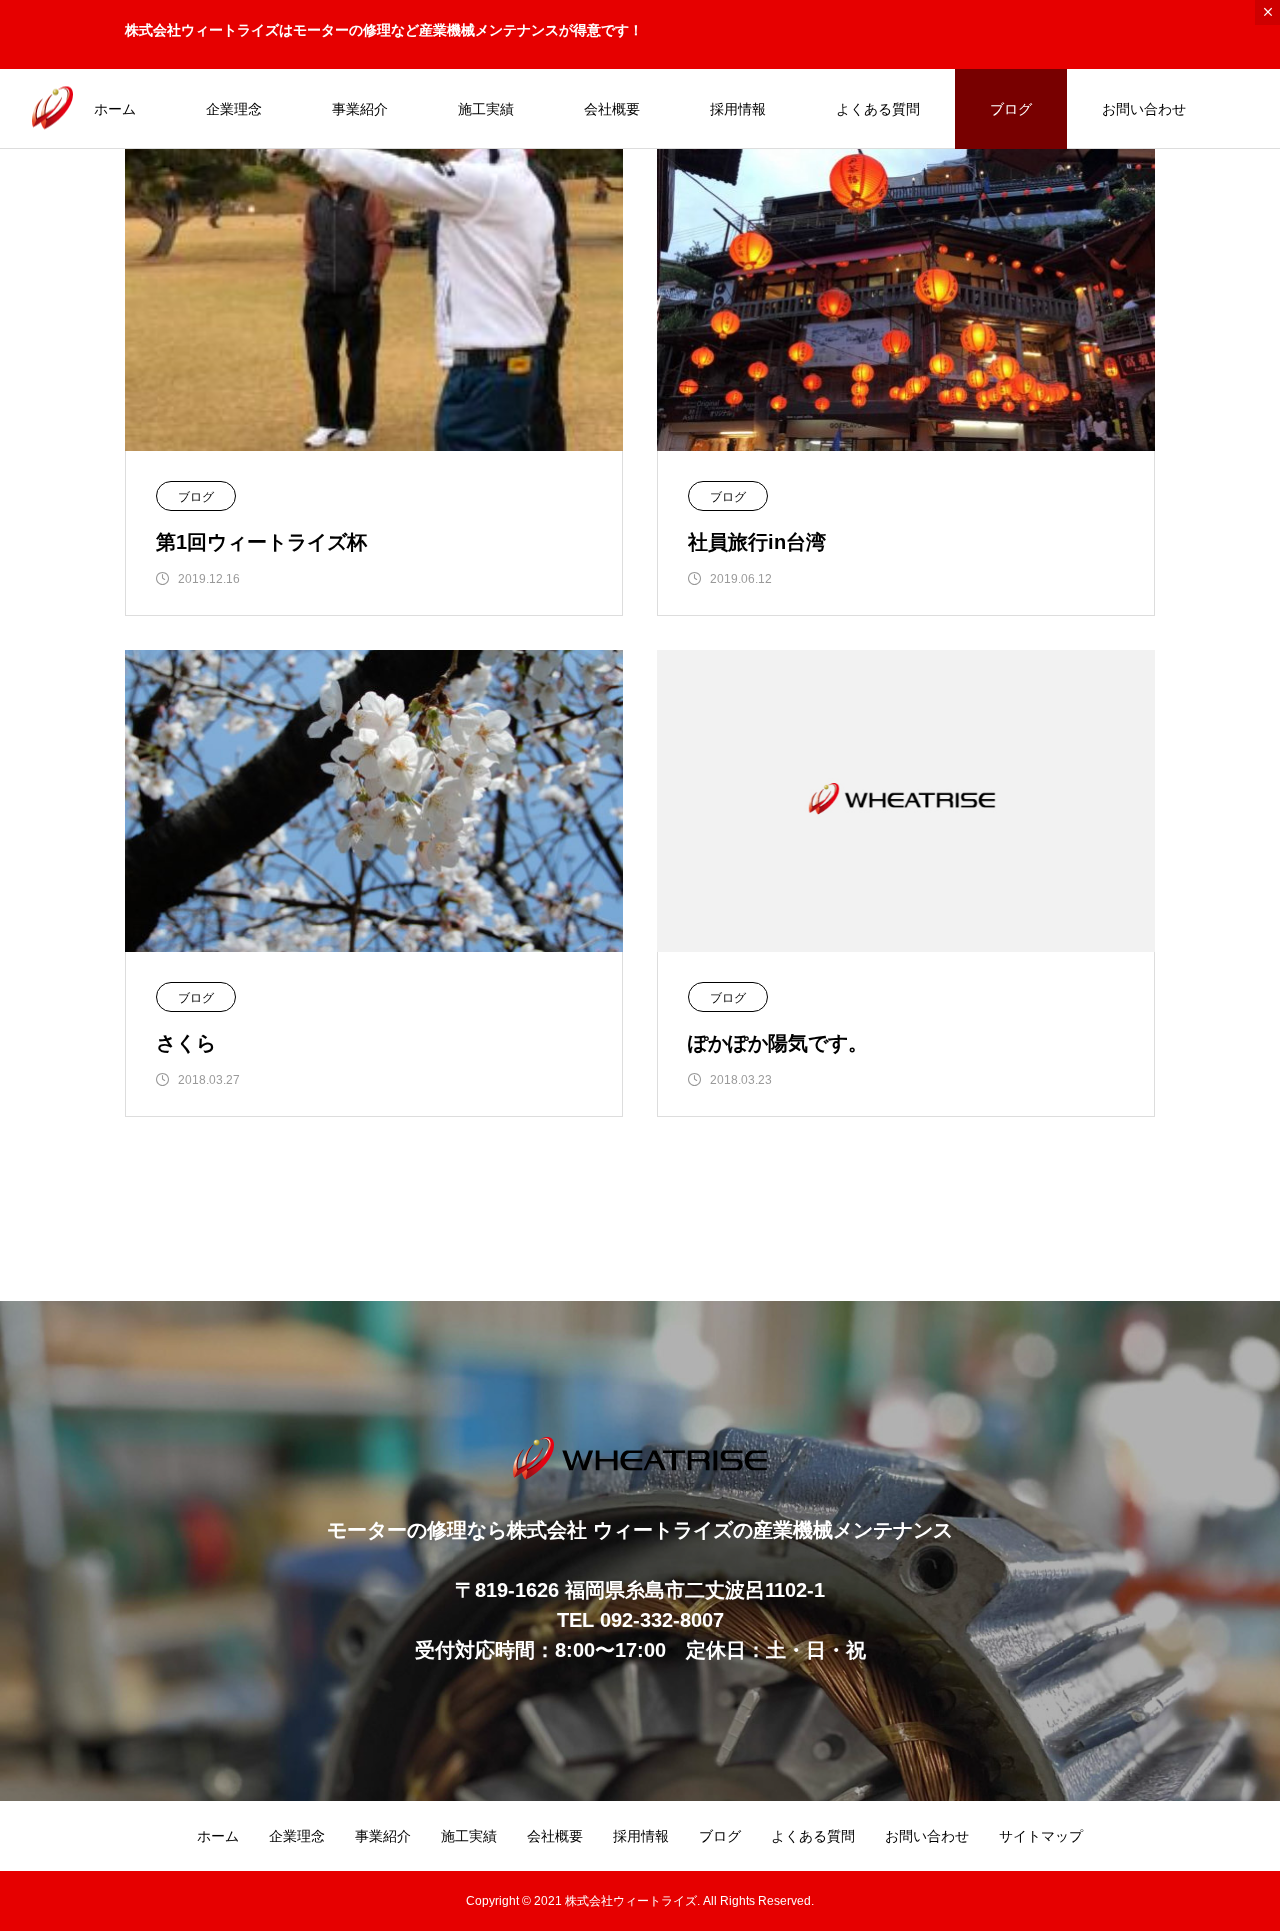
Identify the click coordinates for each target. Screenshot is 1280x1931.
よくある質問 (878, 109)
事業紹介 (360, 109)
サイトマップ (1041, 1836)
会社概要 (612, 109)
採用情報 (738, 109)
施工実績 (486, 109)
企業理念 (234, 109)
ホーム (115, 109)
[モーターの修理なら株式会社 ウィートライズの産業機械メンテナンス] (52, 108)
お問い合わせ (1144, 109)
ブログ (1011, 109)
